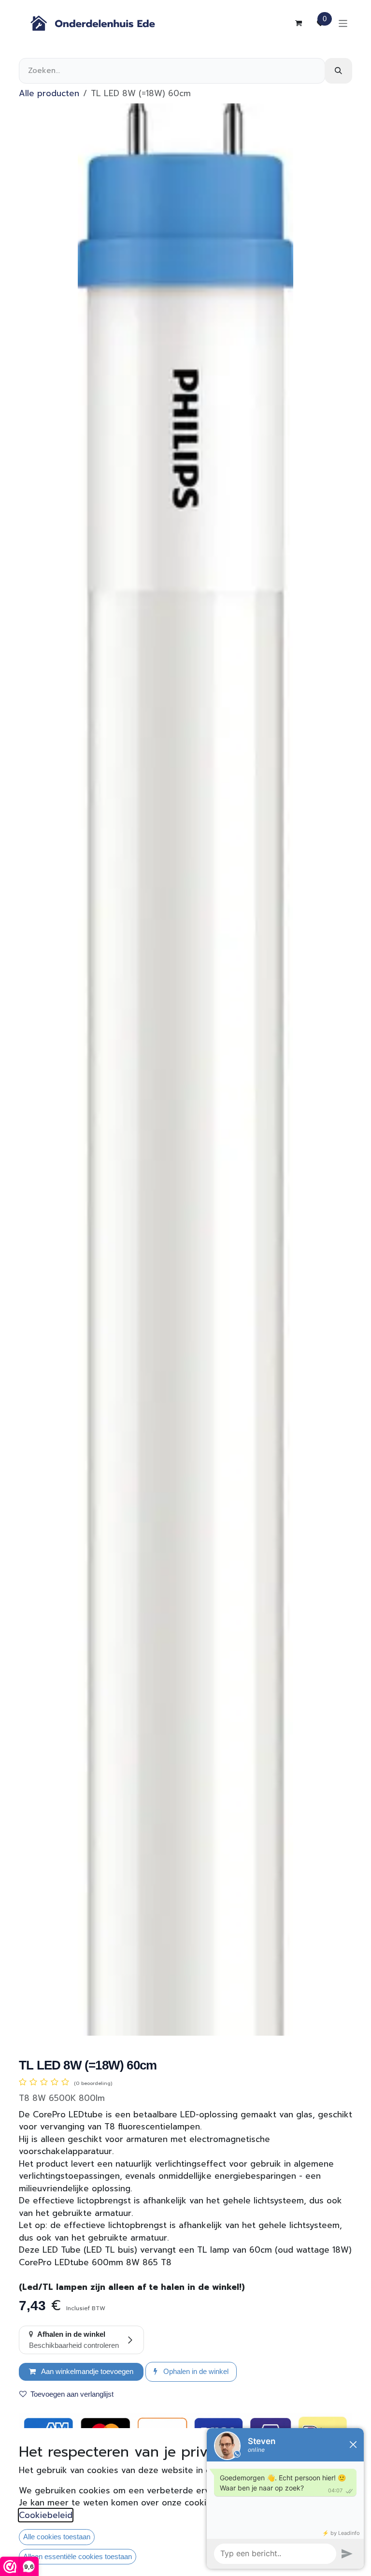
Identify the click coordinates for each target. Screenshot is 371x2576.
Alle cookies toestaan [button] (57, 2537)
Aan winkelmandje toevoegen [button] (86, 2371)
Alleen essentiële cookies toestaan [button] (78, 2556)
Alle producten (49, 93)
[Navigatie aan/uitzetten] (343, 23)
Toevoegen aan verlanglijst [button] (72, 2394)
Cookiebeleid (46, 2515)
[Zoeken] (338, 71)
